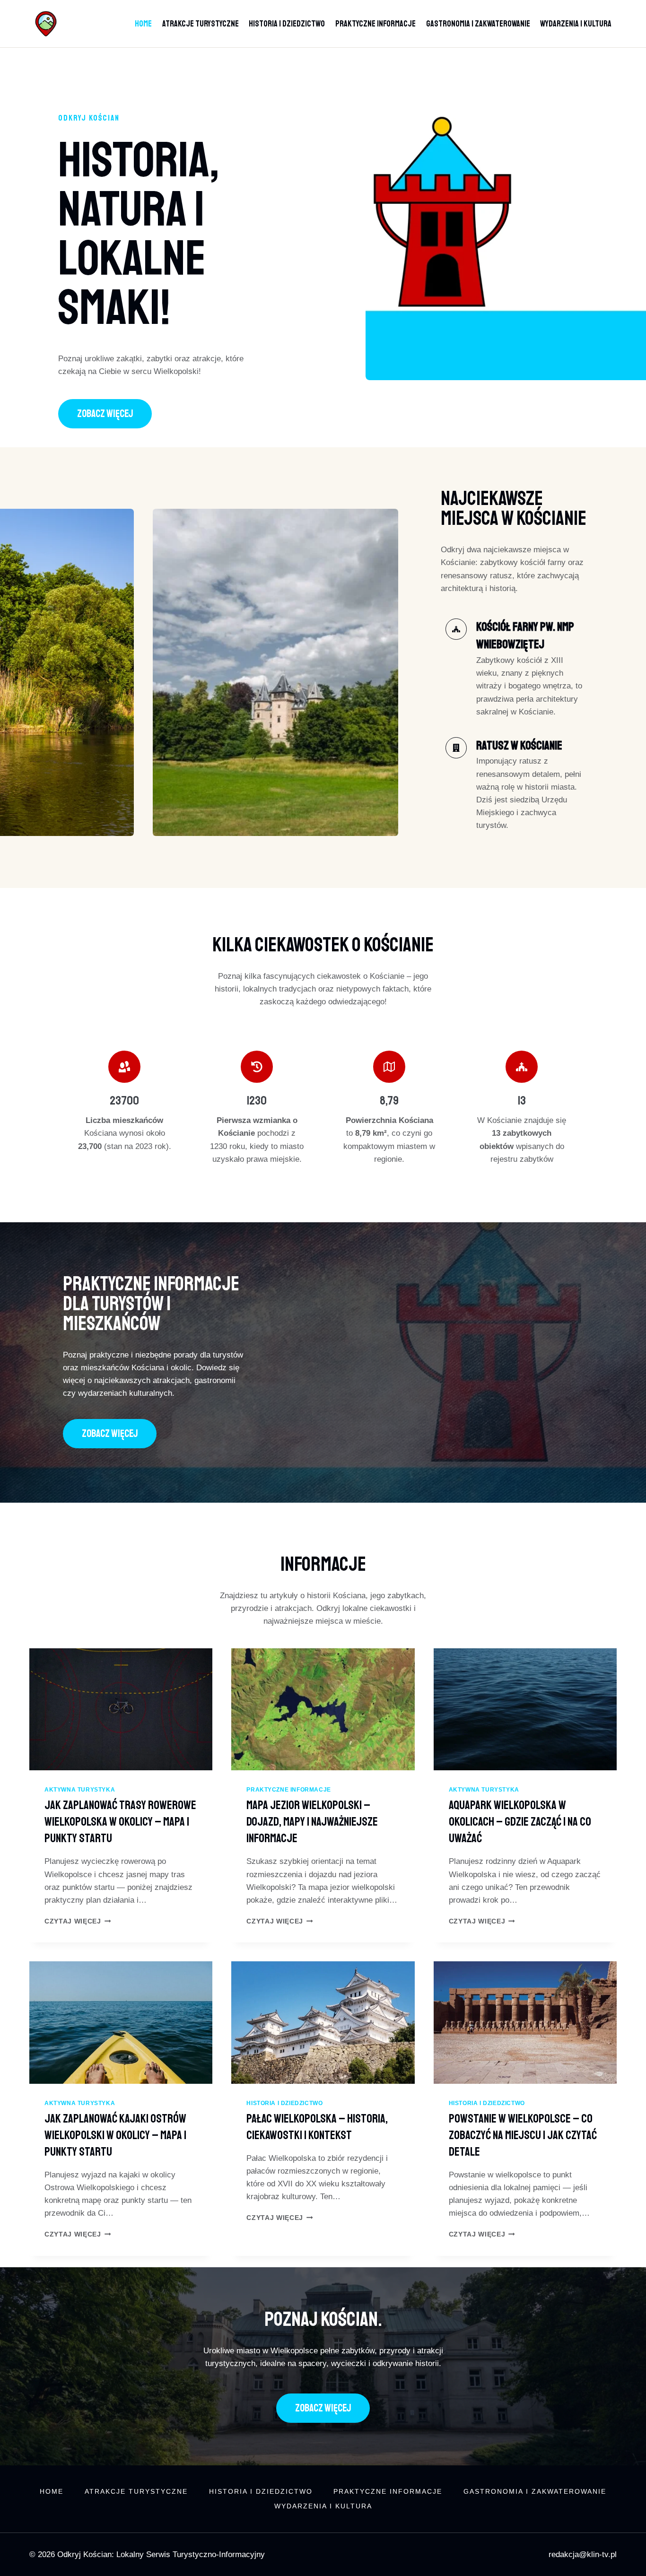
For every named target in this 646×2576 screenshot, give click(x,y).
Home (143, 24)
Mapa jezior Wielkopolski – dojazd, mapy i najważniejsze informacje (312, 1822)
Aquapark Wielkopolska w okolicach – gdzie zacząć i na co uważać (520, 1822)
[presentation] (121, 1709)
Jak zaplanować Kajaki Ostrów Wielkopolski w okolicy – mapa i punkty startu (115, 2135)
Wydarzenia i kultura (576, 24)
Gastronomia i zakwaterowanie (478, 24)
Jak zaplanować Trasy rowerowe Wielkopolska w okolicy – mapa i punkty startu (120, 1822)
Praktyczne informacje (375, 24)
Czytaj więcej (78, 1921)
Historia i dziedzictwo (287, 24)
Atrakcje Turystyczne (201, 24)
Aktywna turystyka (80, 1790)
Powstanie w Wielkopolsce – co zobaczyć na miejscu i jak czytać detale (523, 2135)
